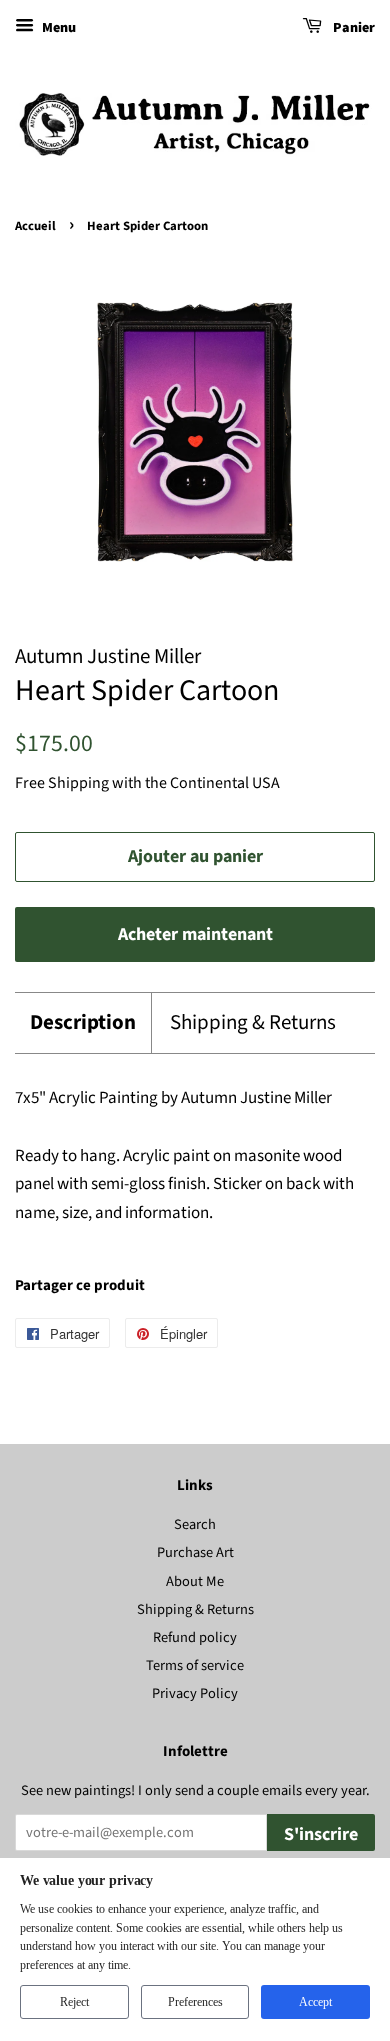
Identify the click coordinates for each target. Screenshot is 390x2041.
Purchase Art (195, 1552)
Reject (74, 2002)
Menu (57, 28)
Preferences (195, 2002)
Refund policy (195, 1637)
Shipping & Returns (253, 1022)
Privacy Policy (195, 1693)
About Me (195, 1581)
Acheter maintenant (195, 934)
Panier (352, 28)
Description (83, 1022)
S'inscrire (321, 1834)
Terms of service (195, 1665)
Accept (315, 2002)
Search (195, 1524)
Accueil (35, 226)
